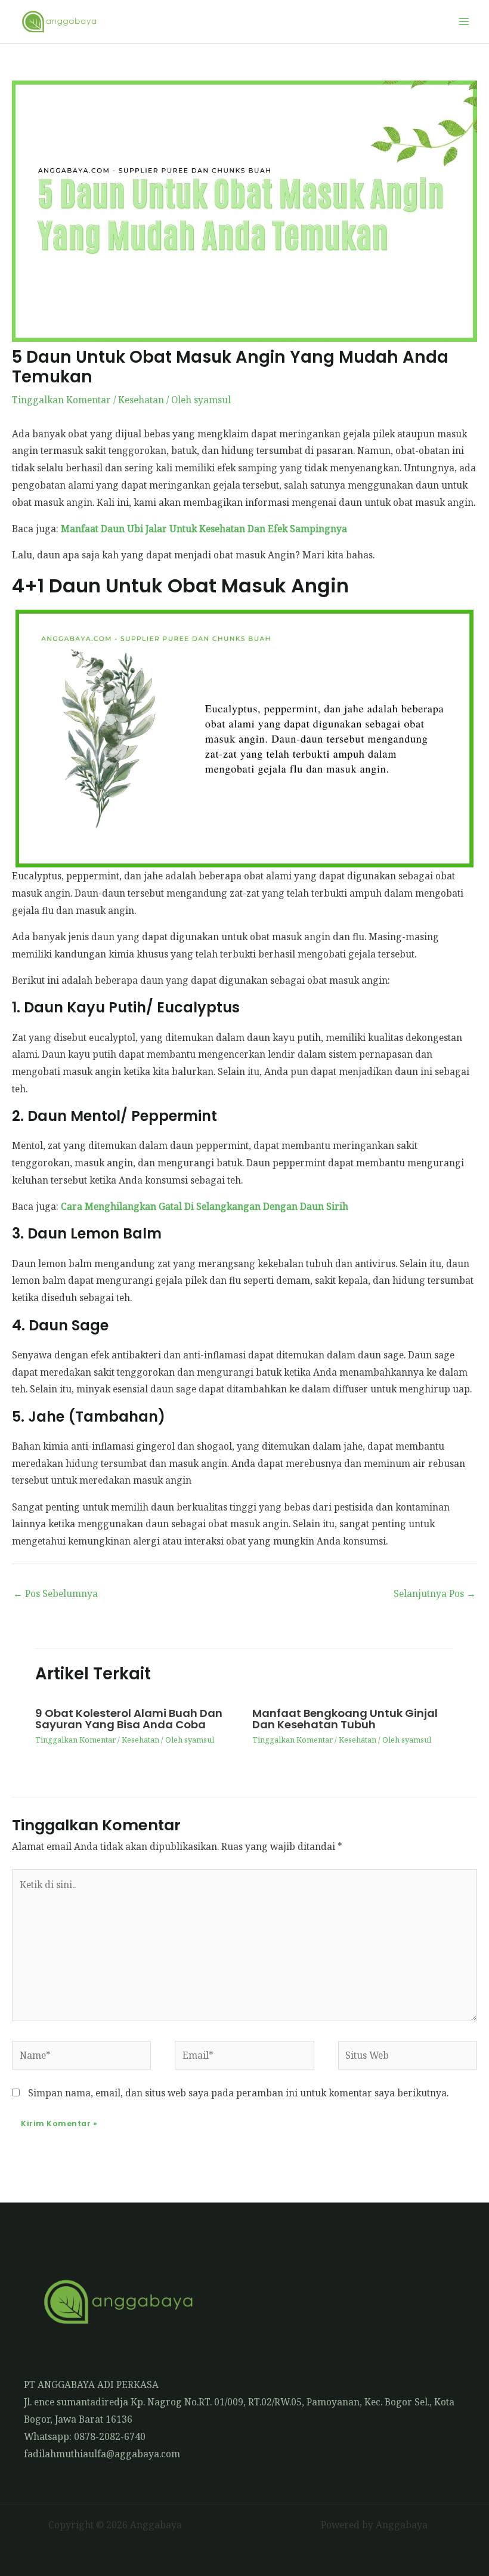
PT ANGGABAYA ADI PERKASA (91, 2385)
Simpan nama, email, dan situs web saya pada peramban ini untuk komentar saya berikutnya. (238, 2093)
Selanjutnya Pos (435, 1593)
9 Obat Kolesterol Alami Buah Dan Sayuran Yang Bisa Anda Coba (129, 1718)
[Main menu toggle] (464, 21)
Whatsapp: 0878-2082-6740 (85, 2436)
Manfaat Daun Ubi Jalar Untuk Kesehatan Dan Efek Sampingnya (204, 529)
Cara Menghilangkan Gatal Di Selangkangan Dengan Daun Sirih (205, 1206)
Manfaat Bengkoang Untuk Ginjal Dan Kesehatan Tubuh (345, 1718)
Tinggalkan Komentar (61, 400)
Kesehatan (141, 400)
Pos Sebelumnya (55, 1593)
